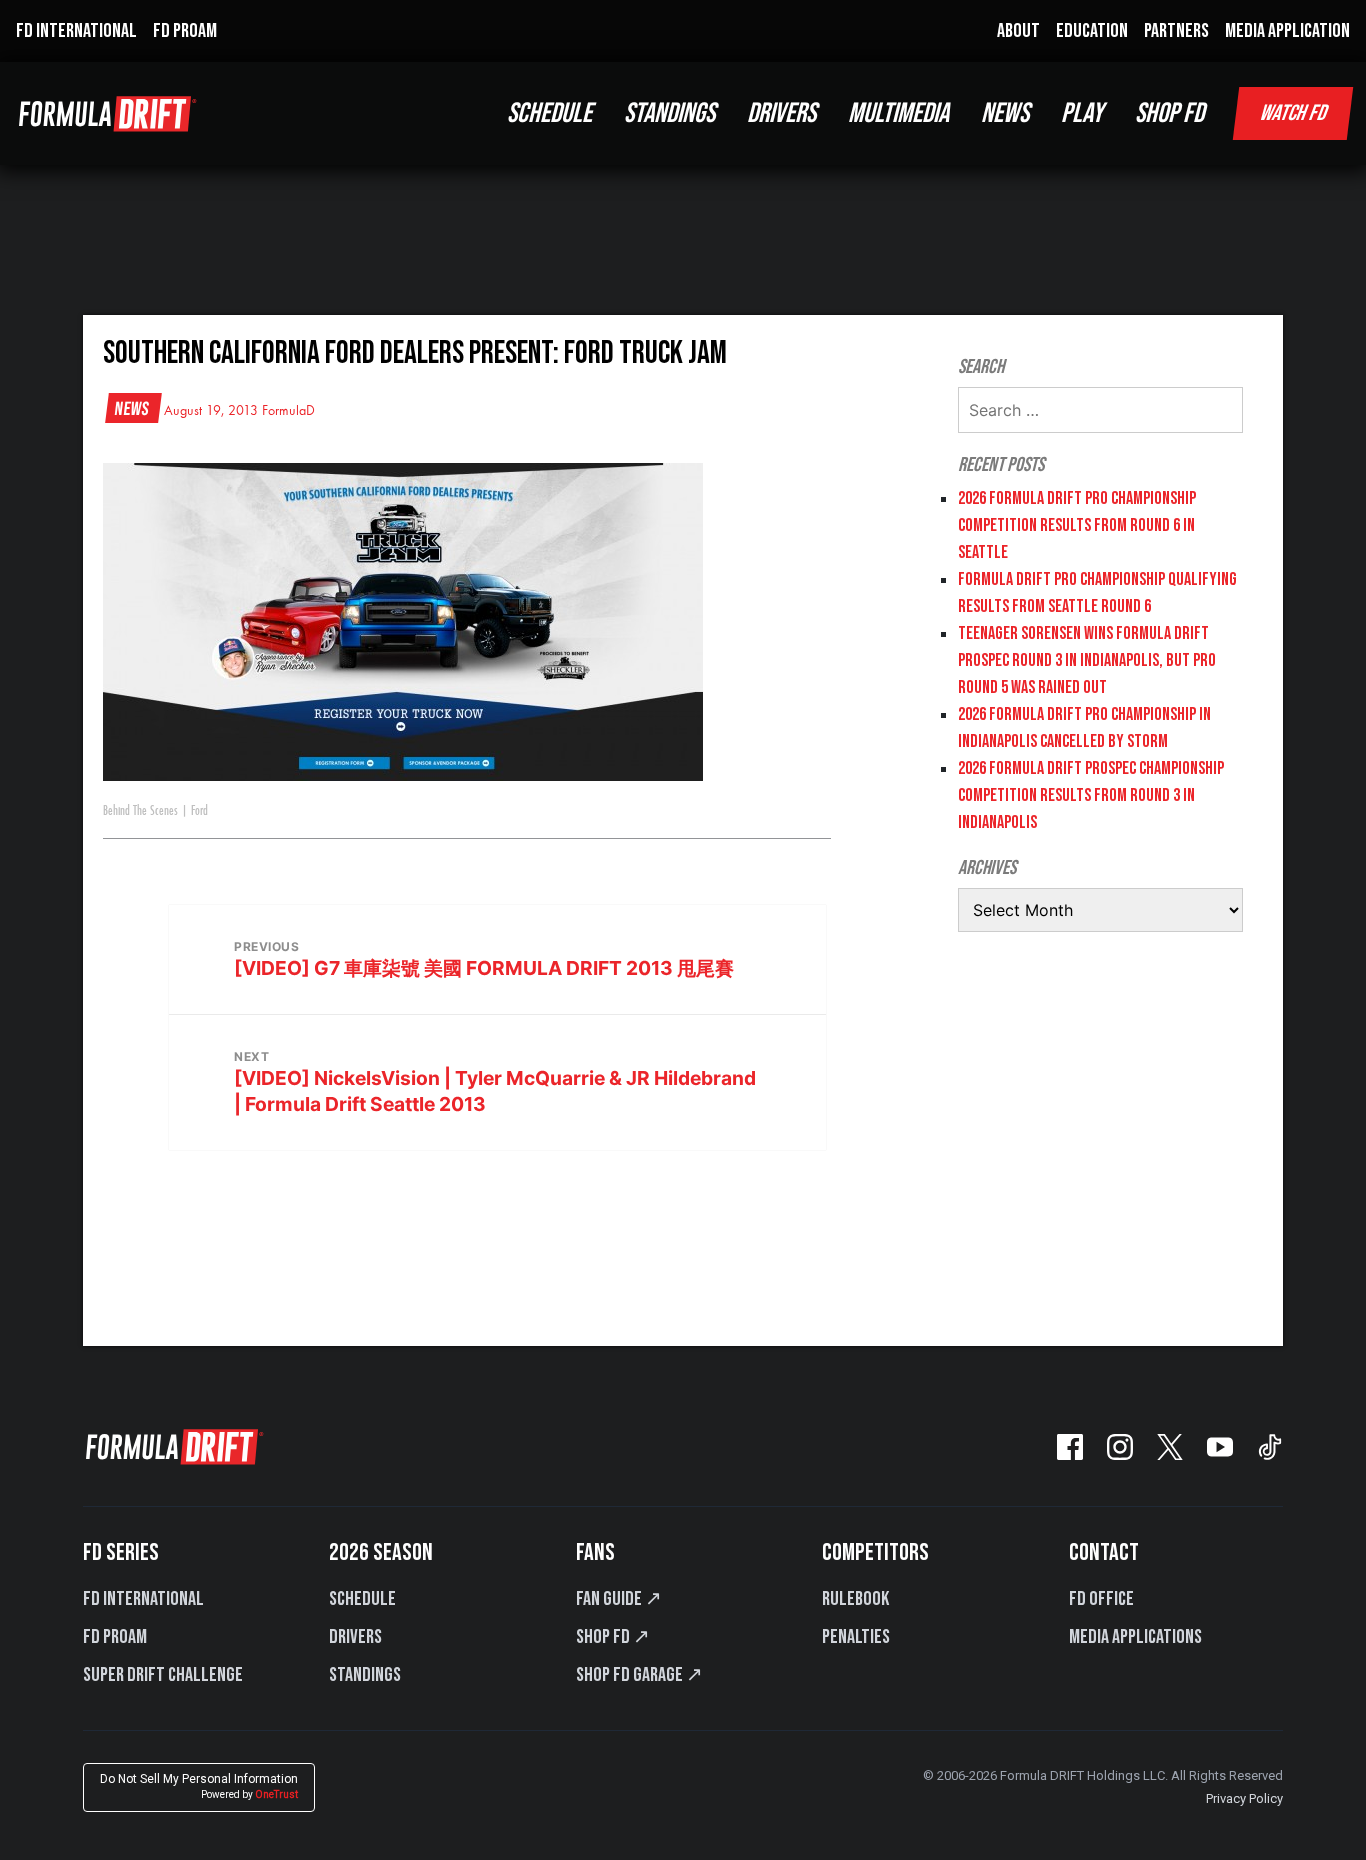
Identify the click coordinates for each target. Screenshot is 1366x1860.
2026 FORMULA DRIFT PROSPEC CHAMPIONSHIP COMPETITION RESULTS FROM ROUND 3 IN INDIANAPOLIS (1091, 795)
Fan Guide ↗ (619, 1599)
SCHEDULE (549, 113)
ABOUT (1018, 31)
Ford (199, 811)
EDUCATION (1092, 31)
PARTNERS (1176, 31)
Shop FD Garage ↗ (639, 1675)
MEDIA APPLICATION (1287, 31)
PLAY (1082, 113)
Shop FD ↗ (613, 1637)
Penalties (856, 1637)
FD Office (1101, 1599)
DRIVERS (781, 113)
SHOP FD (1169, 113)
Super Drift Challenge (163, 1675)
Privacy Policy (1244, 1798)
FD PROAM (185, 31)
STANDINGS (669, 113)
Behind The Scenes (140, 811)
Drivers (355, 1637)
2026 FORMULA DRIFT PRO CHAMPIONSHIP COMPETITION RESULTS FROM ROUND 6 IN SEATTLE (1077, 525)
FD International (143, 1599)
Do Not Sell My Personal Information (199, 1786)
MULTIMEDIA (898, 113)
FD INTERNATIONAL (76, 31)
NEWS (1005, 113)
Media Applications (1135, 1637)
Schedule (362, 1599)
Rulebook (855, 1599)
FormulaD (288, 411)
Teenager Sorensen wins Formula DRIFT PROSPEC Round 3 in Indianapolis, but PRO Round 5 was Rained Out (1087, 660)
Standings (365, 1675)
